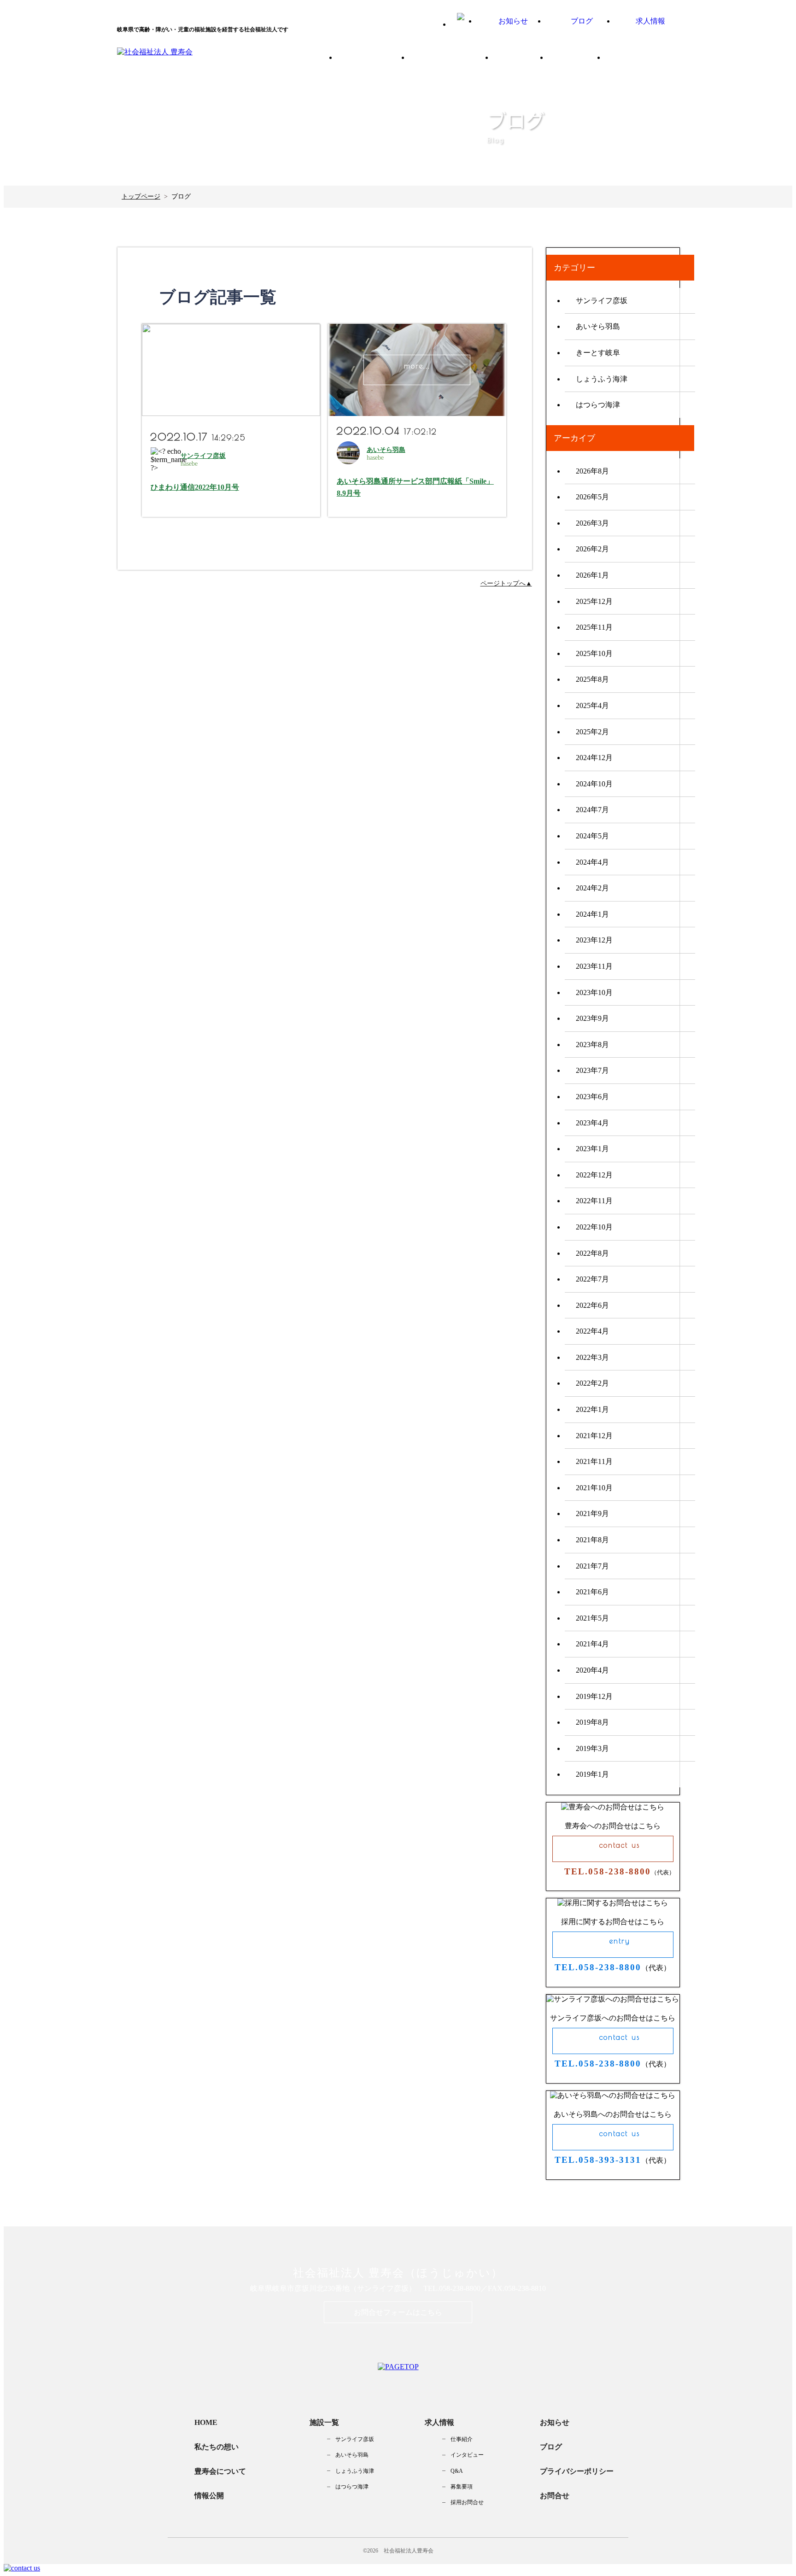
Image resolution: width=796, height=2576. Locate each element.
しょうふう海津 (602, 379)
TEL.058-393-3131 (598, 2160)
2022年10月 (594, 1227)
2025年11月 (594, 627)
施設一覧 (527, 61)
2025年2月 (592, 732)
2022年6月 (592, 1305)
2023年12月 (594, 940)
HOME (206, 2422)
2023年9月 (592, 1018)
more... (231, 366)
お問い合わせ (650, 61)
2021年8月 (592, 1540)
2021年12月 (594, 1436)
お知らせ (555, 2422)
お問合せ (555, 2496)
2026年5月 (592, 497)
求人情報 (439, 2422)
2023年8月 (592, 1045)
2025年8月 (592, 679)
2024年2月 (592, 888)
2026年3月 (592, 523)
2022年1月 (592, 1409)
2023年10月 (594, 992)
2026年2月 (592, 549)
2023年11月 (594, 966)
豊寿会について (461, 61)
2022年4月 (592, 1331)
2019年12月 (594, 1696)
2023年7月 (592, 1070)
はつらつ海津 (598, 405)
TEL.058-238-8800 (608, 1871)
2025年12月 (594, 601)
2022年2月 (592, 1383)
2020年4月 (592, 1670)
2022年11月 (594, 1201)
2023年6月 (592, 1097)
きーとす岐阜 (598, 353)
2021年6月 (592, 1592)
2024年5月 (592, 836)
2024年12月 (594, 758)
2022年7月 (592, 1279)
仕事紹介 (462, 2439)
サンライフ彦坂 (203, 456)
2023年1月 (592, 1149)
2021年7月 (592, 1566)
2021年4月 (592, 1644)
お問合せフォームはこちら (398, 2312)
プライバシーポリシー (577, 2471)
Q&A (457, 2471)
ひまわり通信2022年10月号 (195, 487)
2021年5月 (592, 1618)
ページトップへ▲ (506, 583)
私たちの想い (381, 61)
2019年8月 (592, 1722)
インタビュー (467, 2455)
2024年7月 (592, 810)
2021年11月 (594, 1461)
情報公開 (585, 61)
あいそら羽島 (386, 450)
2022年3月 (592, 1357)
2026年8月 (592, 471)
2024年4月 (592, 862)
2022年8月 (592, 1253)
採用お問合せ (467, 2502)
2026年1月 (592, 575)
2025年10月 (594, 653)
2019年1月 (592, 1774)
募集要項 (462, 2487)
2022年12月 (594, 1175)
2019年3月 (592, 1748)
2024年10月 (594, 784)
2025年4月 (592, 705)
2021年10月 (594, 1488)
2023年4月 (592, 1123)
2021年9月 (592, 1513)
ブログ (551, 2447)
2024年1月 (592, 914)
